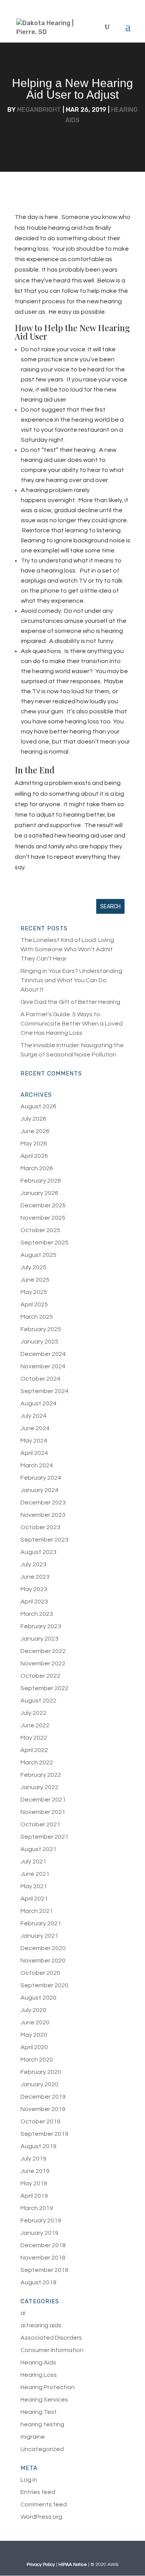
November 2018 (43, 2258)
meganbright (39, 110)
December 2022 (43, 1651)
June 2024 (35, 1428)
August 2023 (38, 1552)
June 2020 (35, 2022)
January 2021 (39, 1936)
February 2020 (41, 2072)
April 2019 (34, 2196)
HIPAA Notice (73, 2565)
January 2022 (39, 1787)
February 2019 (41, 2220)
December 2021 (43, 1800)
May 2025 (34, 1292)
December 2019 (43, 2097)
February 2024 (41, 1478)
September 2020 (44, 1985)
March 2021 (37, 1911)
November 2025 (43, 1218)
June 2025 (35, 1280)
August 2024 (38, 1403)
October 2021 (40, 1824)
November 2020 (43, 1961)
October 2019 (40, 2121)
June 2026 (35, 1131)
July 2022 (33, 1713)
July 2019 (33, 2159)
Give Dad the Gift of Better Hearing (70, 1002)
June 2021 (35, 1874)
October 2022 (40, 1676)
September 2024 (44, 1391)
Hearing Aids (38, 2362)
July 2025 (33, 1267)
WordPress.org (41, 2517)
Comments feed (44, 2504)
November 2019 (43, 2109)
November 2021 (43, 1812)
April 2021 (34, 1899)
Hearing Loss (39, 2375)
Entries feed (38, 2492)
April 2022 (34, 1750)
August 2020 (38, 1998)
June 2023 (35, 1577)
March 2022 (37, 1762)
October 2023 (40, 1527)
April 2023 (34, 1602)
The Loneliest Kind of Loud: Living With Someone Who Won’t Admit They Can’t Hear (67, 949)
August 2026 (38, 1106)
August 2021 (38, 1849)
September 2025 (44, 1243)
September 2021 (44, 1837)
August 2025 (38, 1255)
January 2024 (39, 1490)
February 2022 (41, 1775)
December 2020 (43, 1948)
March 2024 (37, 1465)
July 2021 (33, 1861)
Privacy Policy (41, 2565)
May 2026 (34, 1144)
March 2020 (37, 2060)
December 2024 (43, 1354)
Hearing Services (44, 2400)
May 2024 (34, 1441)
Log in (29, 2480)
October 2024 (40, 1379)
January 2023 (39, 1639)
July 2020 (33, 2010)
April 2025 (34, 1304)
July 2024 (33, 1416)
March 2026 (37, 1168)
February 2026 (41, 1181)
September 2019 (44, 2134)
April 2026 (34, 1156)
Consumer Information (52, 2350)
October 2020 (40, 1973)
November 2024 (43, 1366)
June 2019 (35, 2171)
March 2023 (37, 1614)
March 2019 (37, 2208)
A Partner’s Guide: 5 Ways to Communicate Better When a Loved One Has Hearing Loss (72, 1024)
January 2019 (39, 2233)
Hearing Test (39, 2412)
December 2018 (43, 2245)
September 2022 (44, 1688)
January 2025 (39, 1342)
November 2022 (43, 1663)
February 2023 (41, 1626)
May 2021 (34, 1886)
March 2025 (37, 1317)
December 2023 (43, 1503)
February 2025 (41, 1329)
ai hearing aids (41, 2325)
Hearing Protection (48, 2387)
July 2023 (33, 1564)
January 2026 (39, 1193)
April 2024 (34, 1453)
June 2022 (35, 1725)
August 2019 (38, 2146)
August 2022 (38, 1701)
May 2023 (34, 1589)
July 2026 (33, 1119)
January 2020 (39, 2084)
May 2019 (34, 2183)
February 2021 (41, 1923)
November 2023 (43, 1515)
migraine (33, 2437)
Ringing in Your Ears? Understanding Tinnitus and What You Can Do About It (71, 980)
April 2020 (34, 2047)
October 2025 (40, 1230)
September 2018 (44, 2270)
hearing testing (42, 2424)
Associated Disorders (51, 2338)
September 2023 (44, 1540)
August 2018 (38, 2282)
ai (23, 2313)
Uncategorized (42, 2449)
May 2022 (34, 1738)
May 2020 (34, 2035)
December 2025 (43, 1205)
